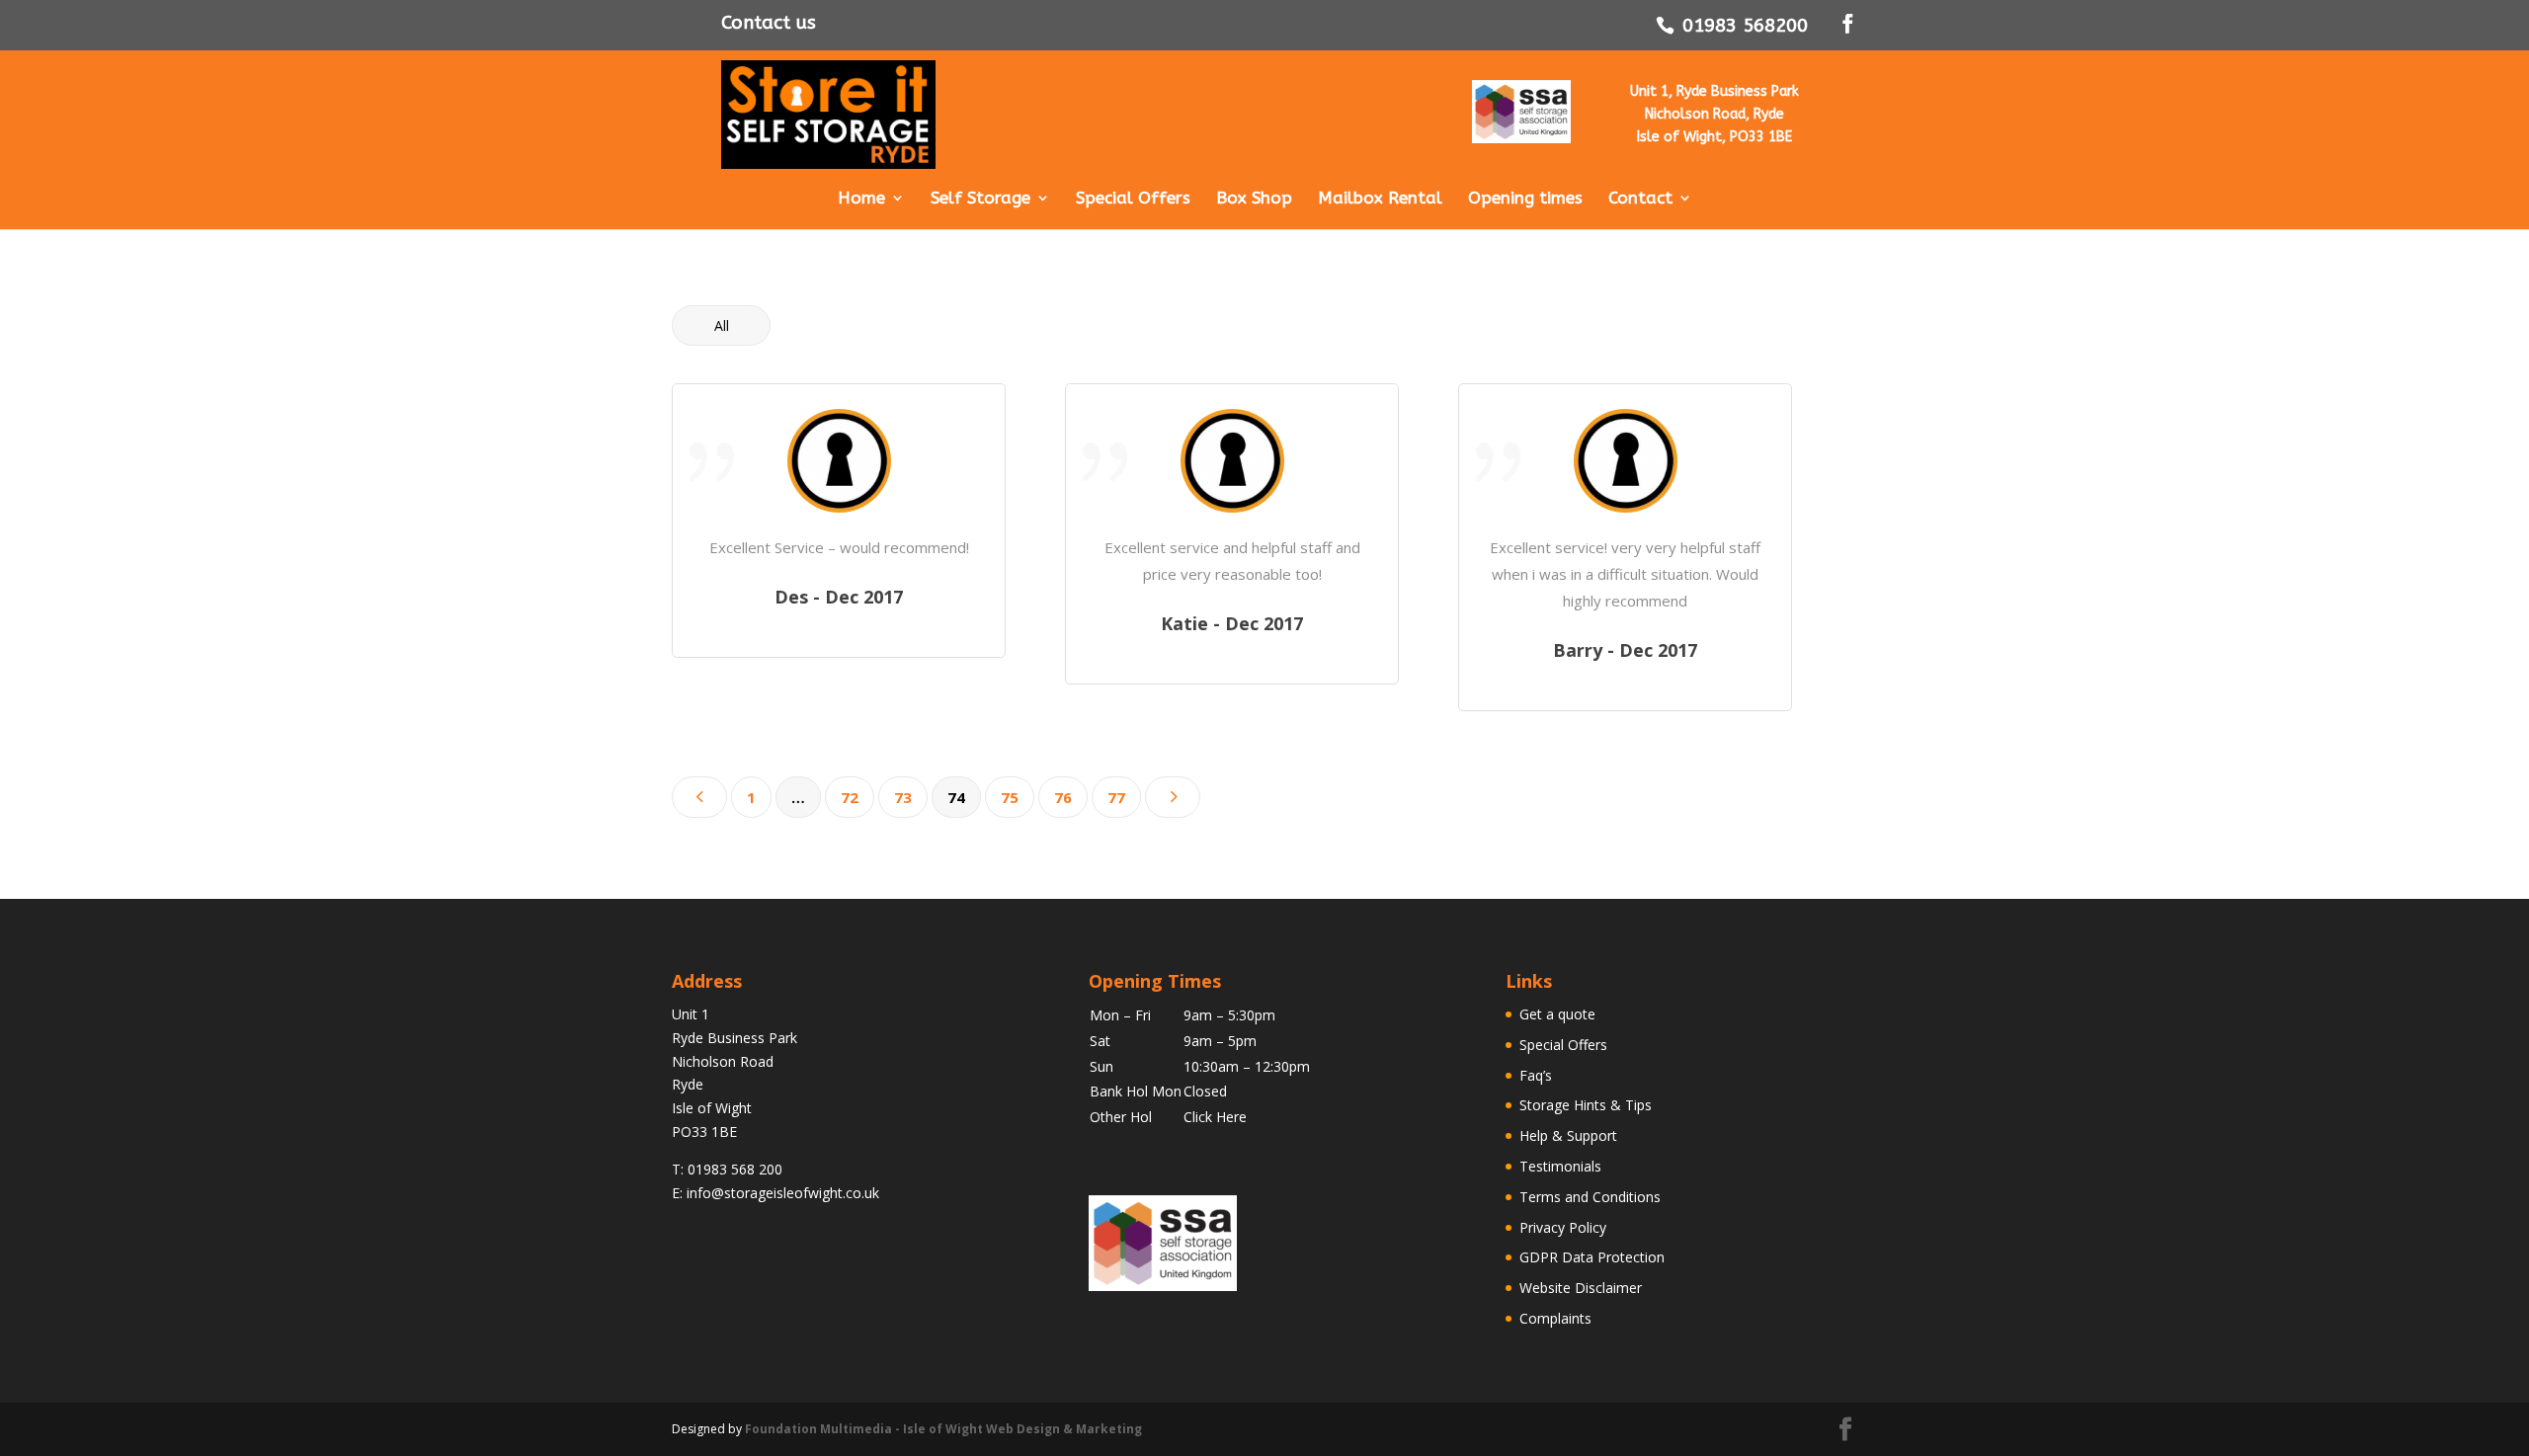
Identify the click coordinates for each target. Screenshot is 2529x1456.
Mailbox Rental (1380, 199)
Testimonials (1560, 1166)
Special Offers (1133, 199)
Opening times (1525, 199)
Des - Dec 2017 (839, 597)
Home (861, 199)
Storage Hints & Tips (1586, 1105)
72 (850, 797)
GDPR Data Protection (1592, 1257)
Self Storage (980, 199)
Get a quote (1557, 1014)
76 (1063, 797)
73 (903, 797)
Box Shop (1254, 199)
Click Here (1215, 1117)
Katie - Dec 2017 (1232, 623)
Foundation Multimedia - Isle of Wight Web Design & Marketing (943, 1429)
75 (1010, 797)
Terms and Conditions (1590, 1197)
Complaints (1555, 1318)
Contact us (769, 23)
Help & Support (1568, 1135)
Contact (1640, 199)
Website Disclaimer (1581, 1288)
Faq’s (1536, 1075)
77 (1116, 797)
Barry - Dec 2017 (1625, 650)
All (722, 325)
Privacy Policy (1563, 1227)
